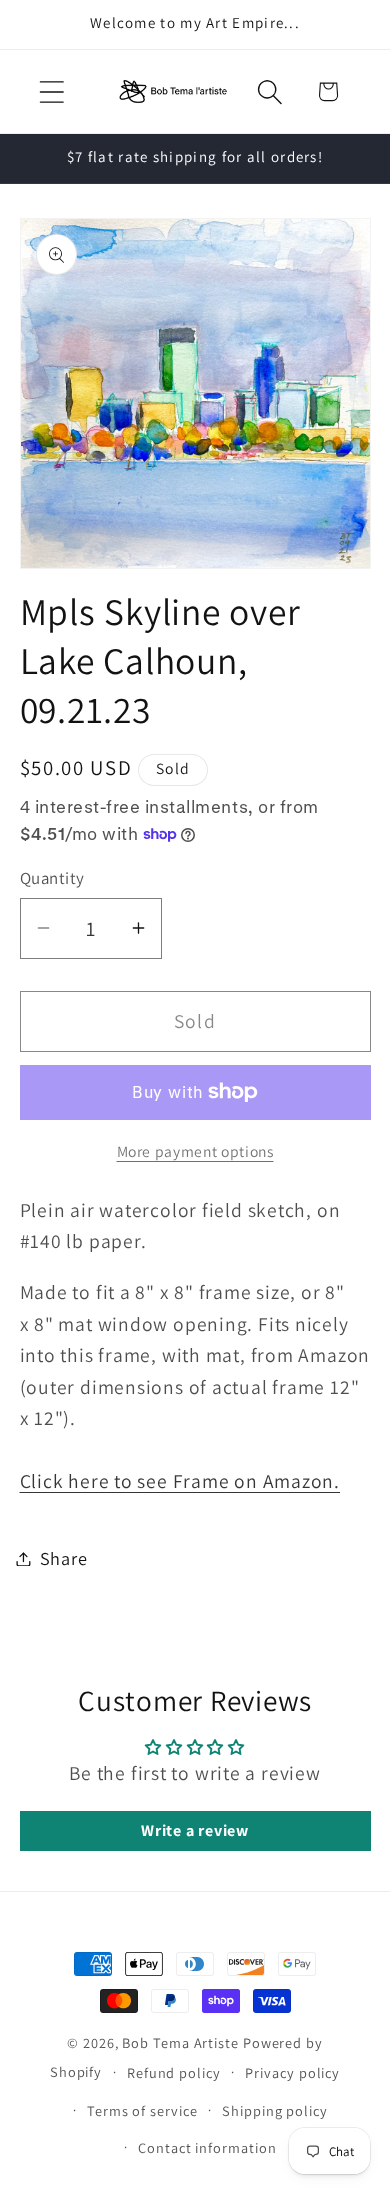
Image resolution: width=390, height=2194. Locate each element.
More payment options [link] (195, 1151)
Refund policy (174, 2072)
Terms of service (142, 2110)
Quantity (52, 878)
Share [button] (64, 1558)
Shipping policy (275, 2110)
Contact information (207, 2147)
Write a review (195, 1830)
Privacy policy (292, 2072)
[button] (51, 91)
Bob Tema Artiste (180, 2042)
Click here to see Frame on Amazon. (180, 1481)
